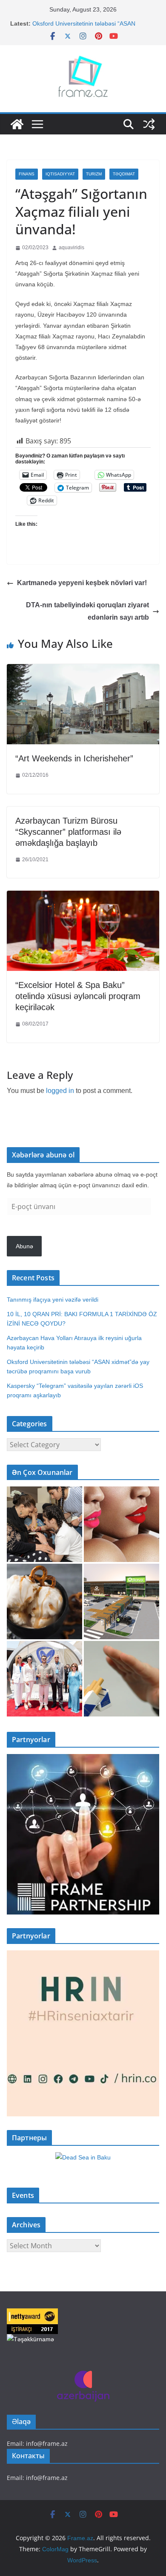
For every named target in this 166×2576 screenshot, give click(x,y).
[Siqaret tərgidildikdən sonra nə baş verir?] (122, 1679)
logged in (60, 1091)
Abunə (24, 1246)
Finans (27, 174)
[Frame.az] (17, 124)
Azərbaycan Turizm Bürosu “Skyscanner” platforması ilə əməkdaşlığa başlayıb (68, 832)
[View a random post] (149, 124)
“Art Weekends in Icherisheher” (74, 758)
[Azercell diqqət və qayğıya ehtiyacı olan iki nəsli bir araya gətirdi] (44, 1524)
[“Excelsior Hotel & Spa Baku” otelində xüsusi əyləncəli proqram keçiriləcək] (83, 897)
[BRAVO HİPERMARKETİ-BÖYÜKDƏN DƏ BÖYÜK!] (122, 1601)
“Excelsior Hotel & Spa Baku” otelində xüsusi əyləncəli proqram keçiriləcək (78, 996)
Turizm (94, 174)
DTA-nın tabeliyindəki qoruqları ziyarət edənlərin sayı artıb (87, 611)
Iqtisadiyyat (60, 174)
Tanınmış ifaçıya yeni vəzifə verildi (53, 1300)
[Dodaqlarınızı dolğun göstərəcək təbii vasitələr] (122, 1524)
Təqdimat (124, 174)
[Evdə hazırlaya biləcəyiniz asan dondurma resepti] (44, 1601)
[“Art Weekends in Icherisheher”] (83, 670)
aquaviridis (72, 248)
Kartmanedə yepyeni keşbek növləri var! (82, 583)
